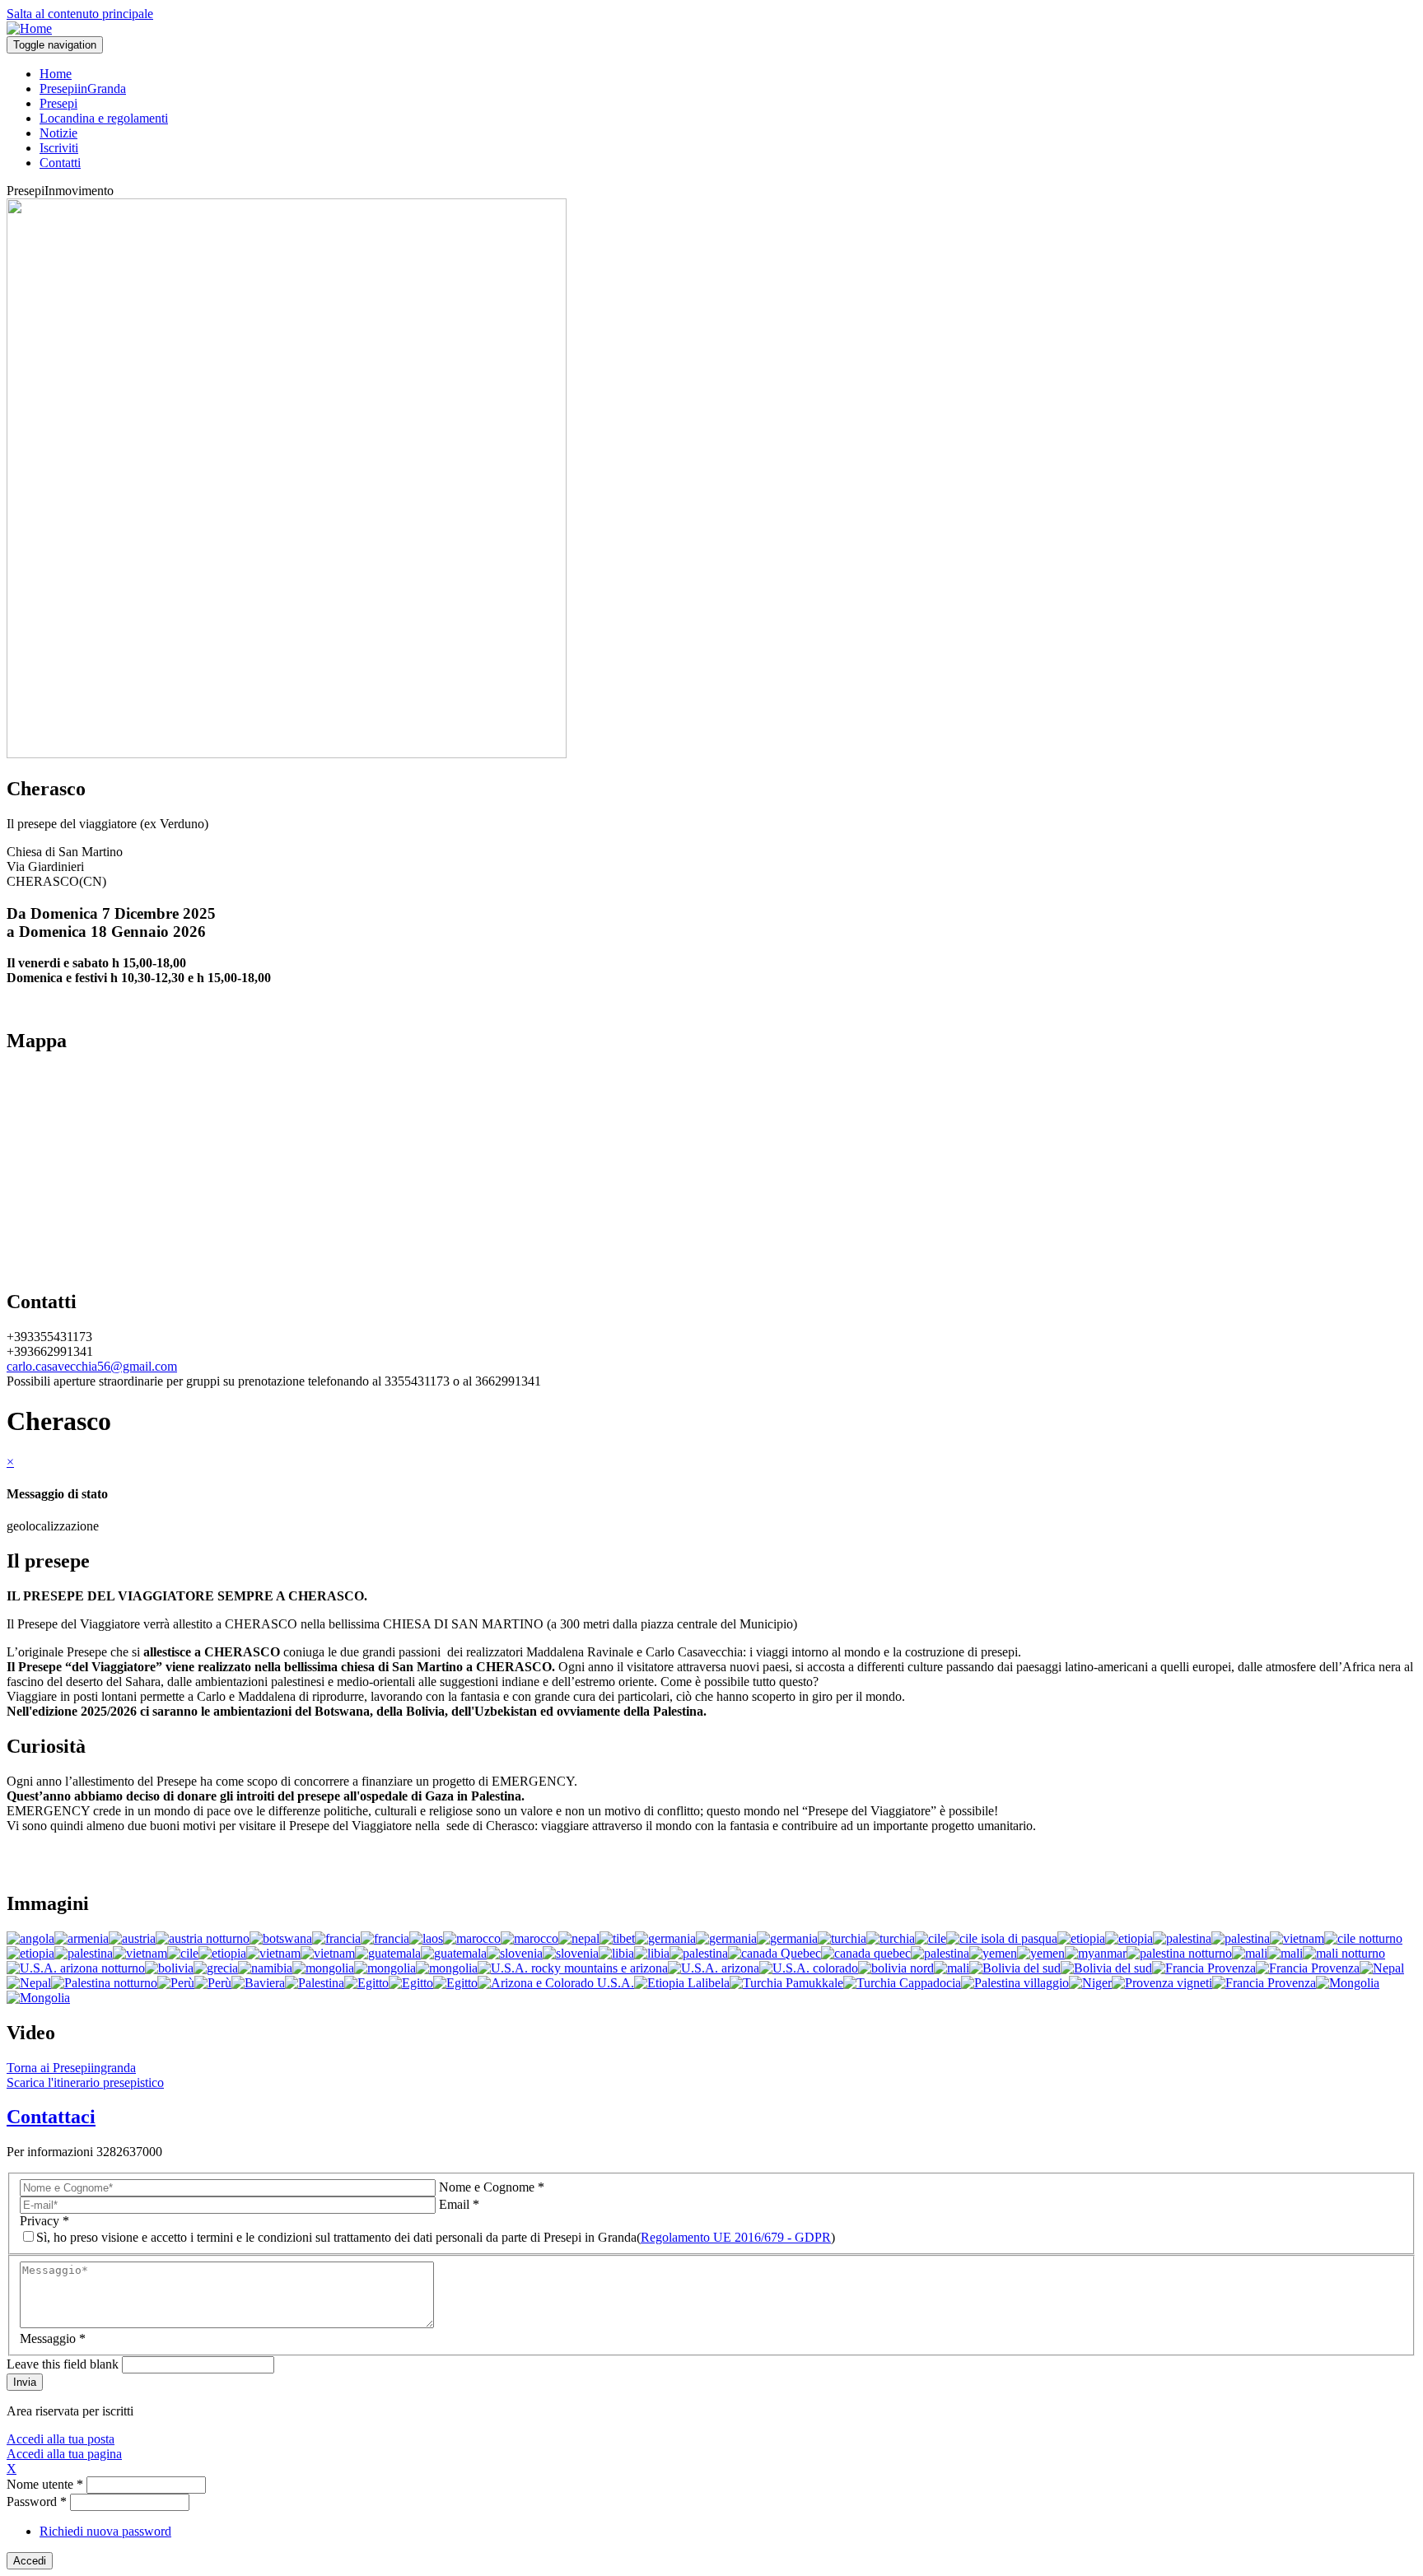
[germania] (665, 1938)
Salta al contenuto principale (80, 14)
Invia (25, 2382)
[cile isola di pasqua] (1002, 1938)
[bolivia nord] (896, 1968)
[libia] (616, 1953)
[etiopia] (1081, 1938)
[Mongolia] (1348, 1983)
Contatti (60, 163)
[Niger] (1090, 1983)
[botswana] (281, 1938)
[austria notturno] (203, 1938)
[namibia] (265, 1968)
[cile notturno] (1363, 1938)
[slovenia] (515, 1953)
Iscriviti (59, 148)
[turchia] (842, 1938)
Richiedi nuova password (105, 2531)
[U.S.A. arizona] (714, 1968)
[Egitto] (366, 1983)
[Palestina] (315, 1983)
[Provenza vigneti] (1162, 1983)
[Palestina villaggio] (1015, 1983)
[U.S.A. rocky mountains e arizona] (573, 1968)
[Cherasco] (287, 754)
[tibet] (617, 1938)
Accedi (30, 2561)
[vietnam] (1297, 1938)
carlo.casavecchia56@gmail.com (92, 1366)
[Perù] (176, 1983)
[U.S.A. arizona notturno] (76, 1968)
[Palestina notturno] (104, 1983)
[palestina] (1182, 1938)
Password (37, 2501)
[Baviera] (258, 1983)
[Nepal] (1382, 1968)
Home (56, 74)
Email (459, 2204)
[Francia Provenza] (1204, 1968)
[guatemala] (388, 1953)
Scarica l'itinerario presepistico (85, 2082)
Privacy (44, 2221)
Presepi (58, 103)
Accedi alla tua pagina (64, 2454)
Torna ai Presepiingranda (71, 2068)
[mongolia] (323, 1968)
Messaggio (53, 2338)
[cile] (931, 1938)
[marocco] (472, 1938)
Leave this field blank (63, 2364)
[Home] (29, 28)
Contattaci (51, 2117)
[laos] (426, 1938)
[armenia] (82, 1938)
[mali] (1250, 1953)
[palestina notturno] (1179, 1953)
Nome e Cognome (492, 2187)
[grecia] (216, 1968)
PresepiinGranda (83, 89)
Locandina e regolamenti (104, 118)
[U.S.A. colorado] (809, 1968)
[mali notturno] (1344, 1953)
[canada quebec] (866, 1953)
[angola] (30, 1938)
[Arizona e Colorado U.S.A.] (556, 1983)
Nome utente (45, 2484)
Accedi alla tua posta (61, 2439)
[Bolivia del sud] (1015, 1968)
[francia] (336, 1938)
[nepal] (579, 1938)
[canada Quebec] (774, 1953)
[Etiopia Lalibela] (682, 1983)
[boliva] (169, 1968)
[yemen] (993, 1953)
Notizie (58, 133)
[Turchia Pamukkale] (786, 1983)
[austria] (132, 1938)
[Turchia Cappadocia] (902, 1983)
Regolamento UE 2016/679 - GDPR (736, 2237)
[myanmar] (1096, 1953)
